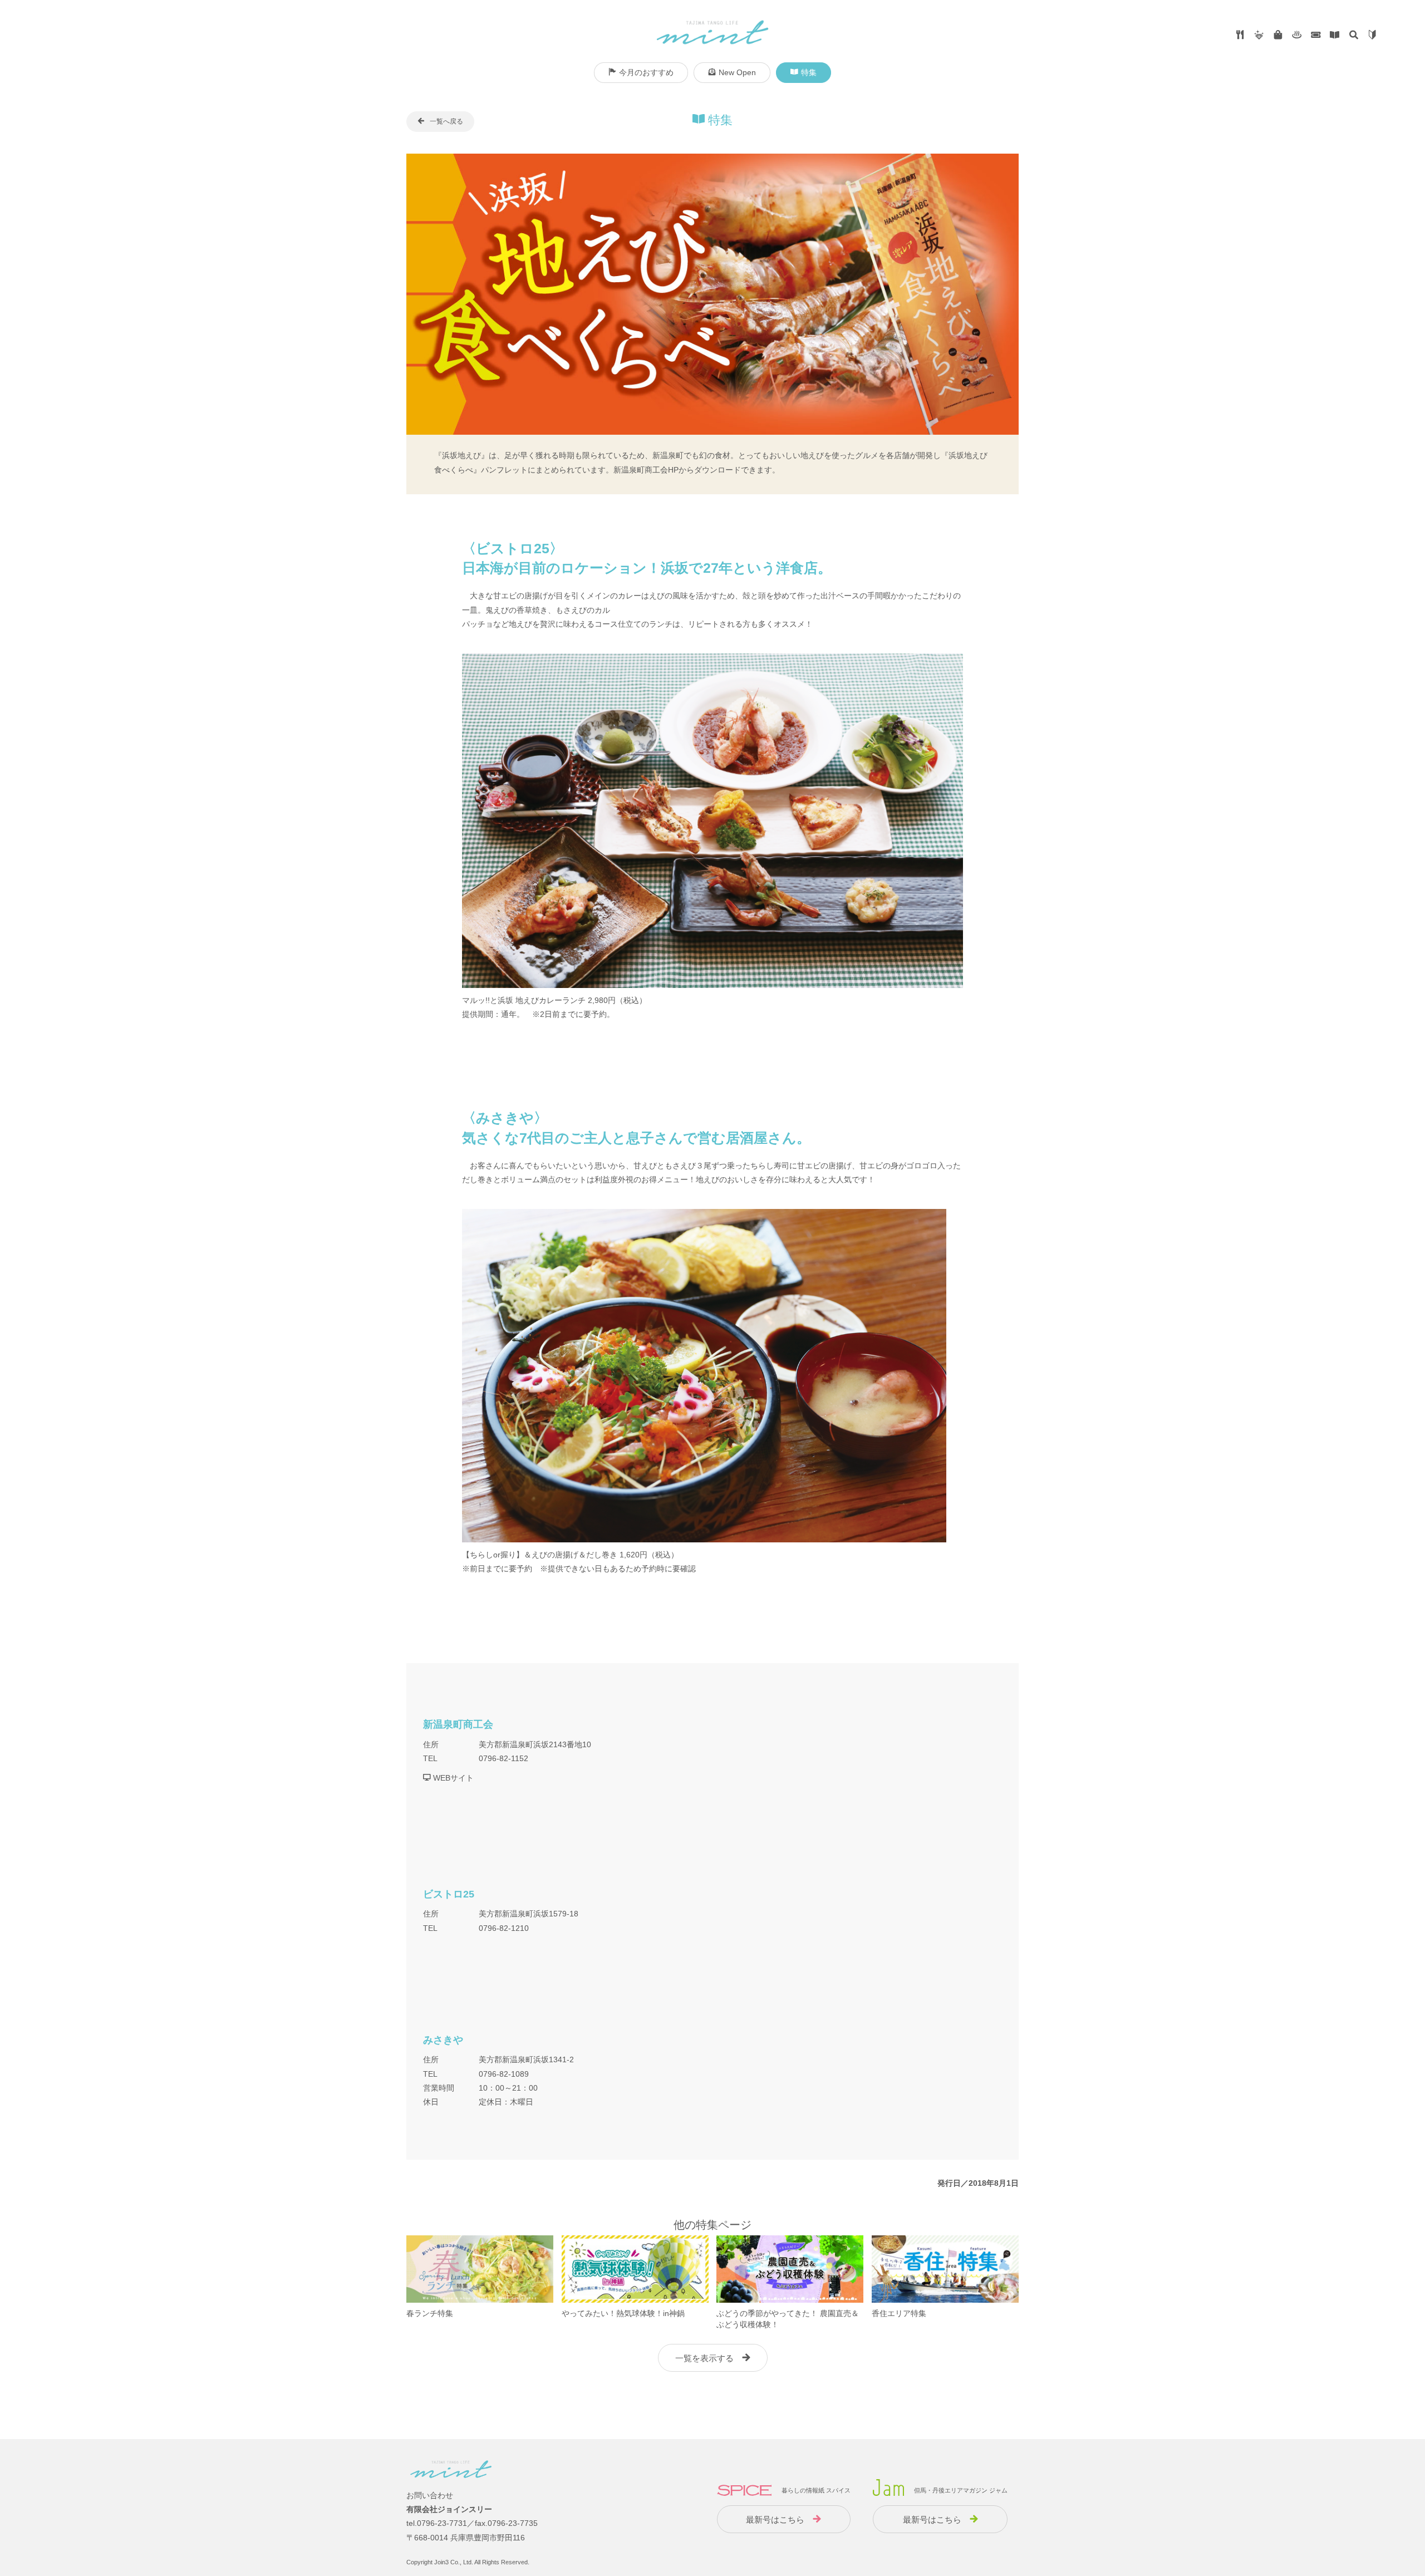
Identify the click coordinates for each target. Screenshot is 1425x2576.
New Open (737, 72)
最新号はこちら (775, 2520)
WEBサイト (452, 1778)
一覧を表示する (704, 2358)
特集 (809, 72)
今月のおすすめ (646, 72)
